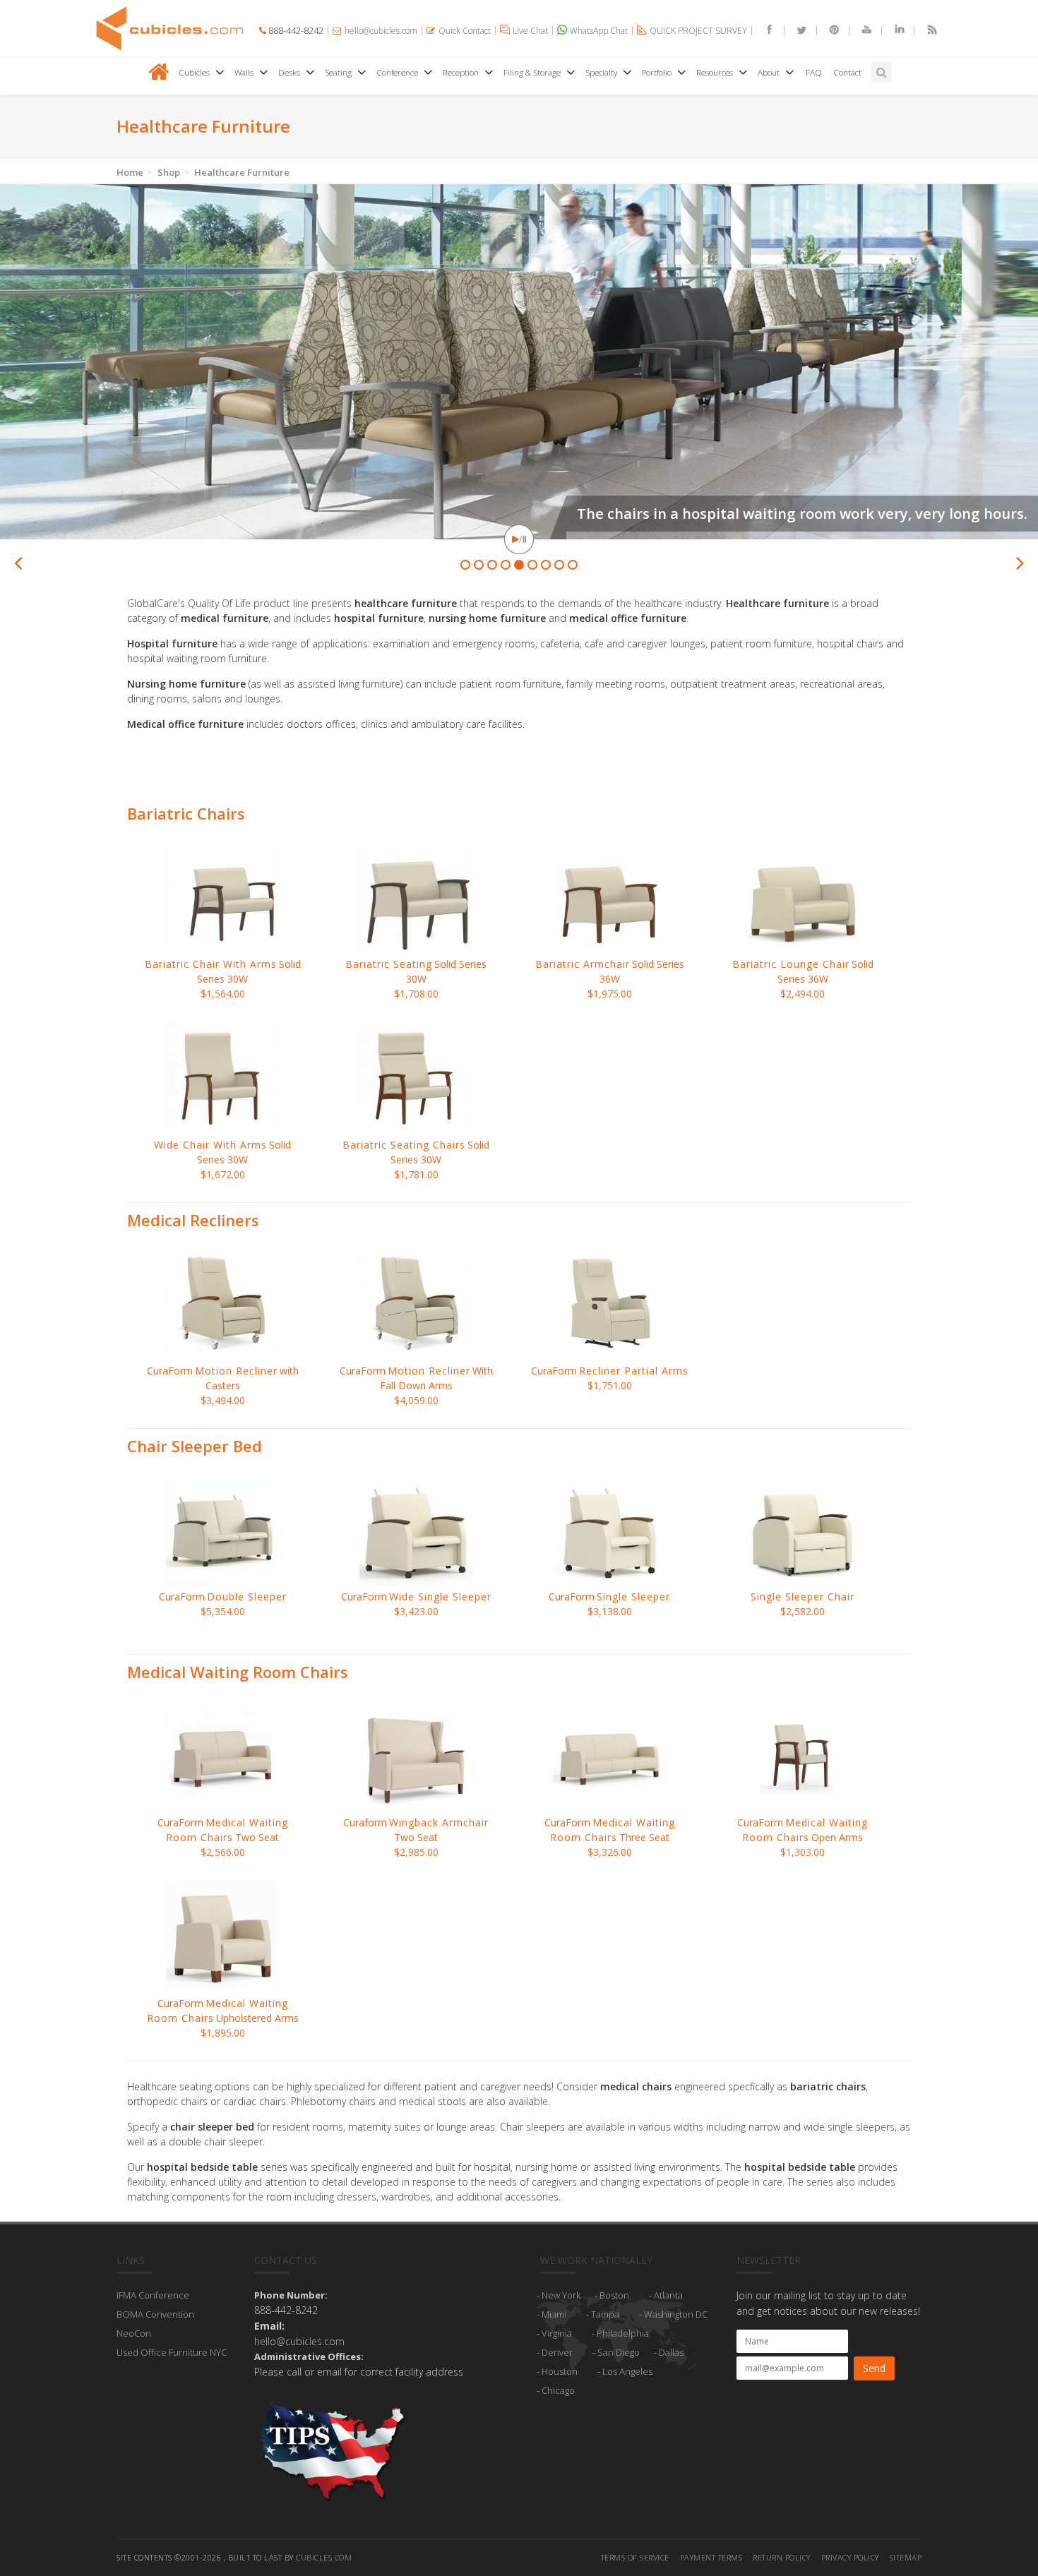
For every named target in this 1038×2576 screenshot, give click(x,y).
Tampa (605, 2314)
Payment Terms (711, 2557)
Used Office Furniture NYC (172, 2352)
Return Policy (782, 2557)
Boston (614, 2295)
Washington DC (676, 2314)
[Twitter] (796, 31)
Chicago (558, 2390)
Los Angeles (627, 2371)
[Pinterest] (828, 31)
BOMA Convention (155, 2314)
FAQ (814, 72)
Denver (557, 2352)
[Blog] (926, 31)
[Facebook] (763, 31)
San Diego (619, 2352)
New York (561, 2295)
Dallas (671, 2352)
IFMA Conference (153, 2295)
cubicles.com (324, 2557)
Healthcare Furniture (242, 172)
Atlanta (668, 2295)
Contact (847, 72)
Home (130, 172)
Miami (554, 2314)
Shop (169, 172)
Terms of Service (635, 2557)
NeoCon (134, 2333)
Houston (560, 2371)
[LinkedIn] (893, 31)
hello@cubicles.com (299, 2341)
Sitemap (906, 2557)
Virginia (557, 2333)
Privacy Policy (850, 2557)
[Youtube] (861, 31)
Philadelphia (623, 2333)
